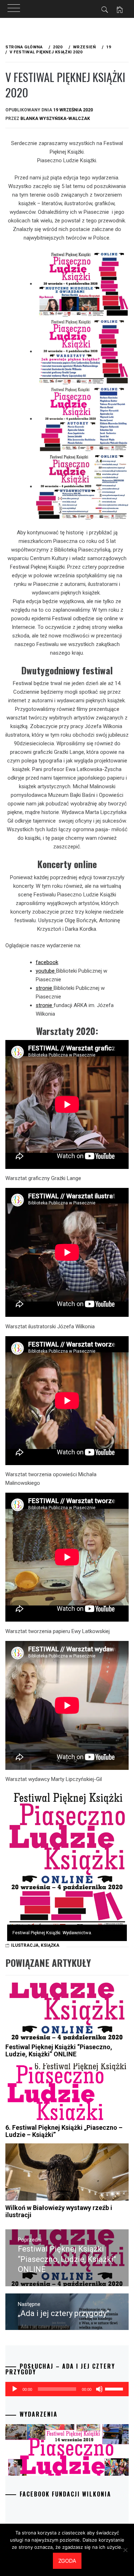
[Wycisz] (99, 2389)
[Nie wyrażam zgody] (125, 2550)
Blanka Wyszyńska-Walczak (55, 119)
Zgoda (67, 2561)
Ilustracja (25, 1945)
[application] (67, 2389)
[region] (67, 2450)
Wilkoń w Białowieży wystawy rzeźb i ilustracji (59, 2211)
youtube (45, 971)
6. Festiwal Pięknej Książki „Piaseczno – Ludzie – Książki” (64, 2131)
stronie (44, 988)
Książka (50, 1945)
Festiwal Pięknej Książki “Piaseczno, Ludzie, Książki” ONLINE (59, 2050)
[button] (67, 2450)
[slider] (115, 2388)
